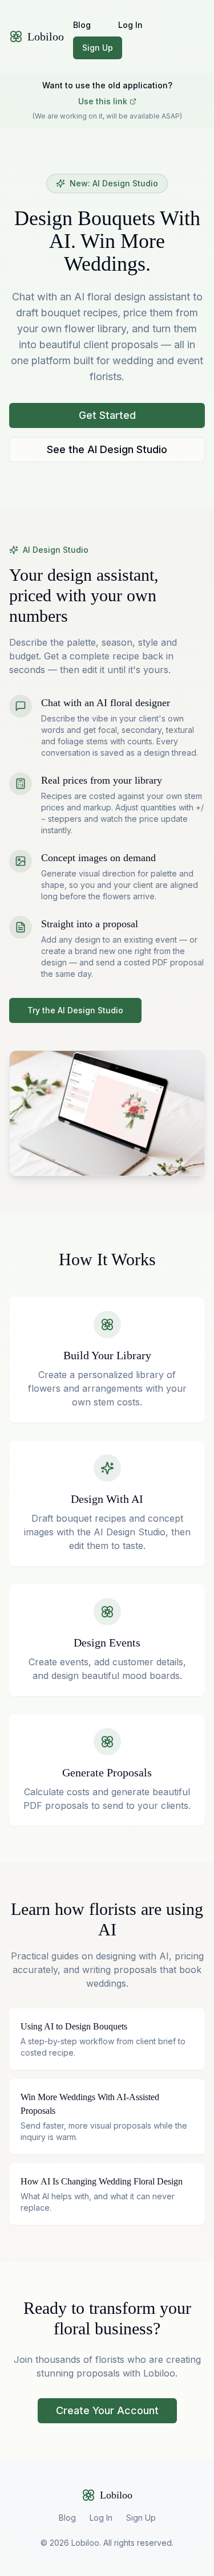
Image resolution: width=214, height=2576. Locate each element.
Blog (82, 25)
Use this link (103, 101)
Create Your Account (107, 2410)
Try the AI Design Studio (75, 1010)
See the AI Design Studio (107, 449)
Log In (130, 25)
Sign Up (98, 48)
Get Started (107, 415)
